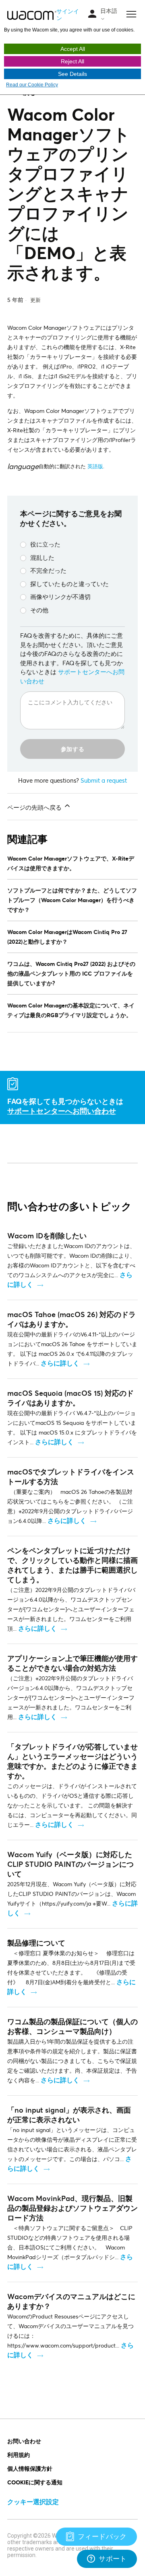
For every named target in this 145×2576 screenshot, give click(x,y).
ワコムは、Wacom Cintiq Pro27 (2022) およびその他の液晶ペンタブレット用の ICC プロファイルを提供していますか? (71, 973)
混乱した (42, 557)
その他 (39, 610)
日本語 (109, 11)
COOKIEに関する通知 (35, 2482)
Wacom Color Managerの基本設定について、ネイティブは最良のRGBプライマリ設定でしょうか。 (71, 1010)
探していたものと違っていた (69, 584)
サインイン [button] (68, 15)
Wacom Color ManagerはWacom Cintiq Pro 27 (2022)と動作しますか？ (67, 937)
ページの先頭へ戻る (35, 807)
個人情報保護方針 (30, 2468)
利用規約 (19, 2455)
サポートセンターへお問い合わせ (62, 1111)
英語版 (95, 466)
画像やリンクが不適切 (60, 597)
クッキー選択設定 (33, 2502)
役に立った (45, 544)
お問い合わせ (24, 2441)
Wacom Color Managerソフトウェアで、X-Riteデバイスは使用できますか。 (71, 863)
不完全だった (48, 570)
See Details (72, 74)
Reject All (72, 61)
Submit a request (104, 780)
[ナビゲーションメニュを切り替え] (92, 14)
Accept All (73, 49)
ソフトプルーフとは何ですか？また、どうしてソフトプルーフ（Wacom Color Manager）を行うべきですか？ (72, 900)
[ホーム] (32, 15)
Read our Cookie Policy (32, 85)
